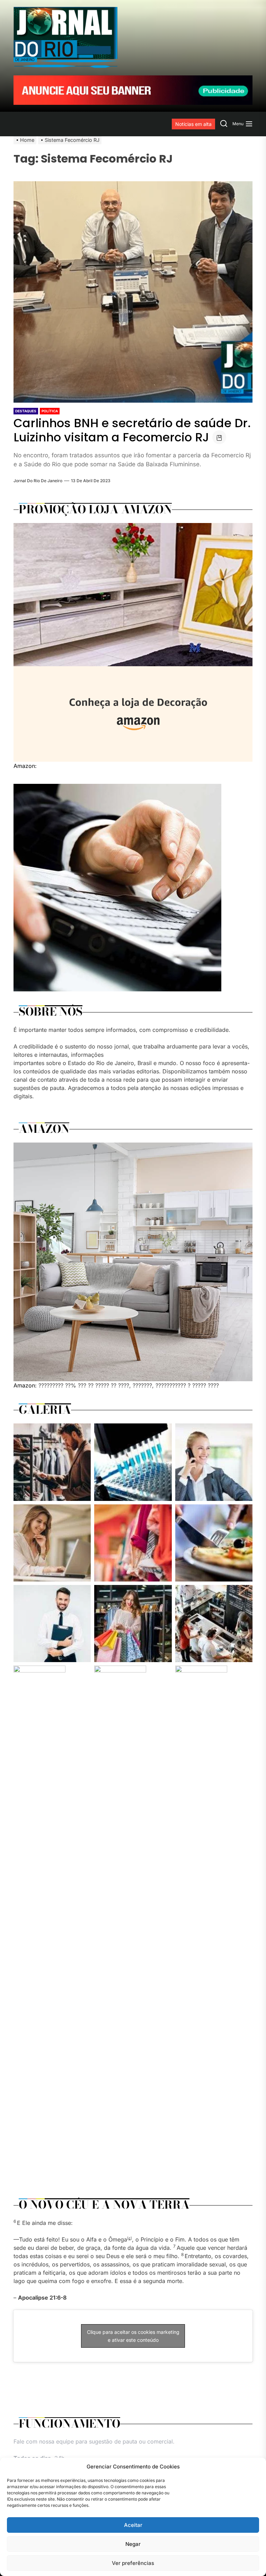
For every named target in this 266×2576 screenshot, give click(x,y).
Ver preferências (133, 2563)
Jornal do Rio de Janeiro (38, 481)
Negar (133, 2544)
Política (50, 411)
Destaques (26, 411)
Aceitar (133, 2525)
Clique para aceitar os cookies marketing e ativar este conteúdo (133, 2336)
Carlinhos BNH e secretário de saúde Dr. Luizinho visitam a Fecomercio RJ (132, 430)
